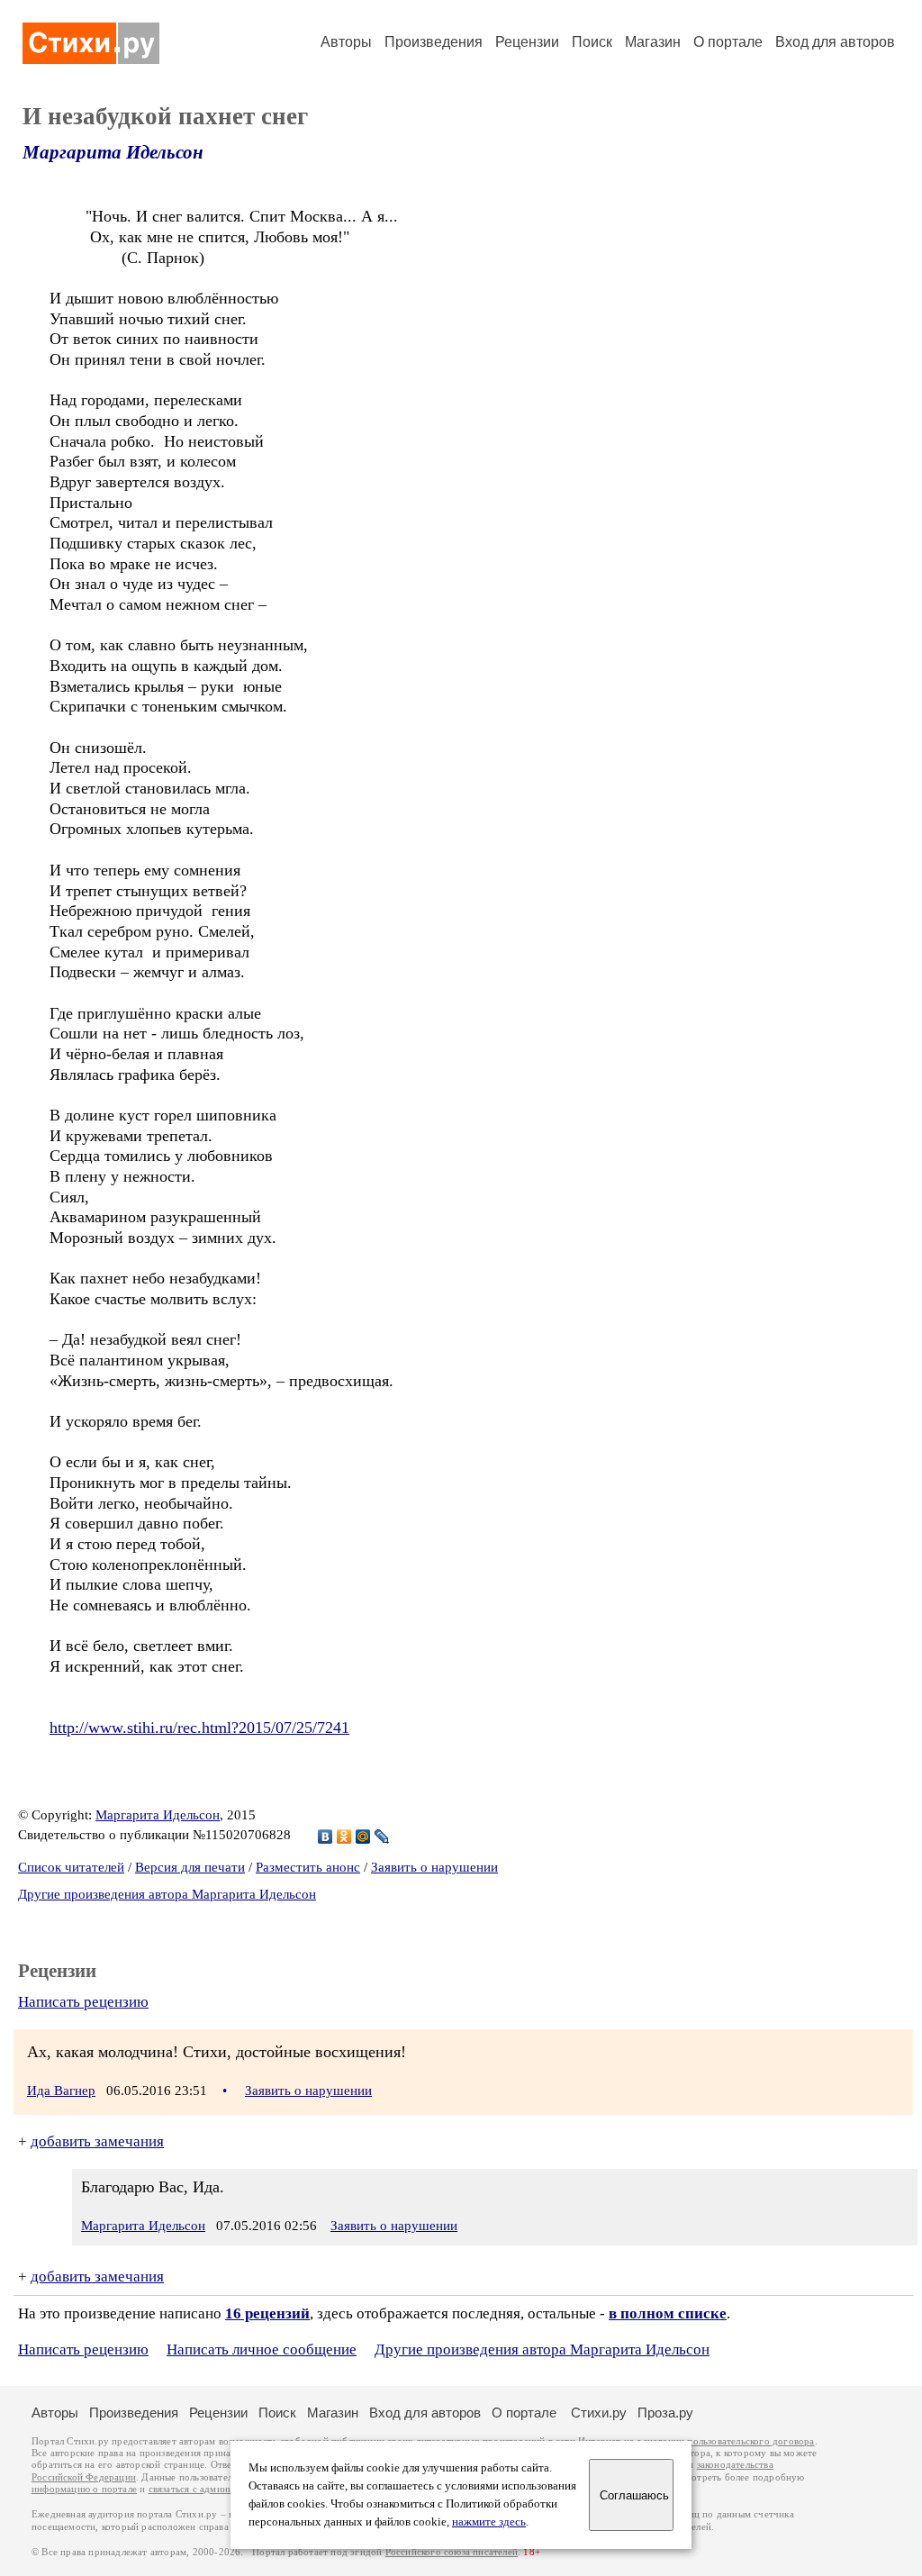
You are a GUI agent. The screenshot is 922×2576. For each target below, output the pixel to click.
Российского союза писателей (452, 2552)
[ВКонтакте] (325, 1837)
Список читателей (71, 1867)
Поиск (592, 42)
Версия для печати (190, 1867)
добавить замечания (97, 2141)
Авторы (346, 42)
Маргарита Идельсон (113, 152)
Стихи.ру (599, 2413)
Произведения (434, 42)
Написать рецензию (83, 2002)
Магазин (653, 42)
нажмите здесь (489, 2522)
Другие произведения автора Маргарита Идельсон (167, 1894)
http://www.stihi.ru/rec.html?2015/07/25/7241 (199, 1728)
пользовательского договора (750, 2441)
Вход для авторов (835, 42)
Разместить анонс (308, 1867)
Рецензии (527, 42)
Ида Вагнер (61, 2091)
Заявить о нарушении (434, 1867)
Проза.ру (665, 2413)
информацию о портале (84, 2489)
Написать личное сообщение (262, 2349)
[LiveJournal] (382, 1837)
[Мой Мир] (363, 1837)
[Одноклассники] (344, 1837)
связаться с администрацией (212, 2489)
